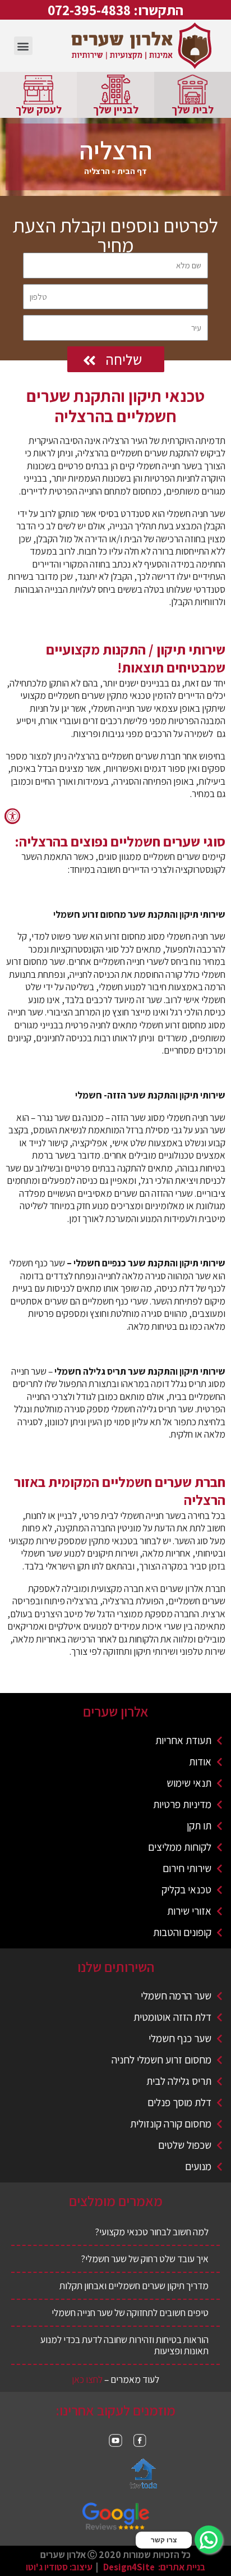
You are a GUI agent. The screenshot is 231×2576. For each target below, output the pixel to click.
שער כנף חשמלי (180, 2038)
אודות (200, 1761)
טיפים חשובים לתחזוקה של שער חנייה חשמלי (130, 2312)
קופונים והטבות (182, 1932)
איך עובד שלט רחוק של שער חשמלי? (145, 2259)
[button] (23, 46)
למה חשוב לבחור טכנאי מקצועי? (152, 2232)
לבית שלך (193, 109)
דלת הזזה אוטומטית (172, 2017)
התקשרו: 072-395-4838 (115, 10)
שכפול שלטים (185, 2145)
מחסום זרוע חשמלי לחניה (161, 2060)
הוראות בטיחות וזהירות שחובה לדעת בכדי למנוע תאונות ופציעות (124, 2345)
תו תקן (199, 1825)
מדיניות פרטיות (182, 1804)
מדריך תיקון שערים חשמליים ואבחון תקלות (134, 2286)
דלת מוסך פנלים (179, 2102)
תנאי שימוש (189, 1783)
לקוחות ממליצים (180, 1847)
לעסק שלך (39, 109)
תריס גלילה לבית (179, 2081)
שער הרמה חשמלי (176, 1996)
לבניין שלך (116, 109)
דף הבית (132, 171)
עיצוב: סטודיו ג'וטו (59, 2567)
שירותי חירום (187, 1868)
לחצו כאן (87, 2379)
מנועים (198, 2166)
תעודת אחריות (183, 1740)
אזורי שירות (189, 1911)
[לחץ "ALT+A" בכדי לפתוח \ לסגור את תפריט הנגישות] (12, 816)
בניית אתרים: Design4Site (154, 2567)
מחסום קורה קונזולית (171, 2124)
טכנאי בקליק (186, 1889)
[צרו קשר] (209, 2540)
